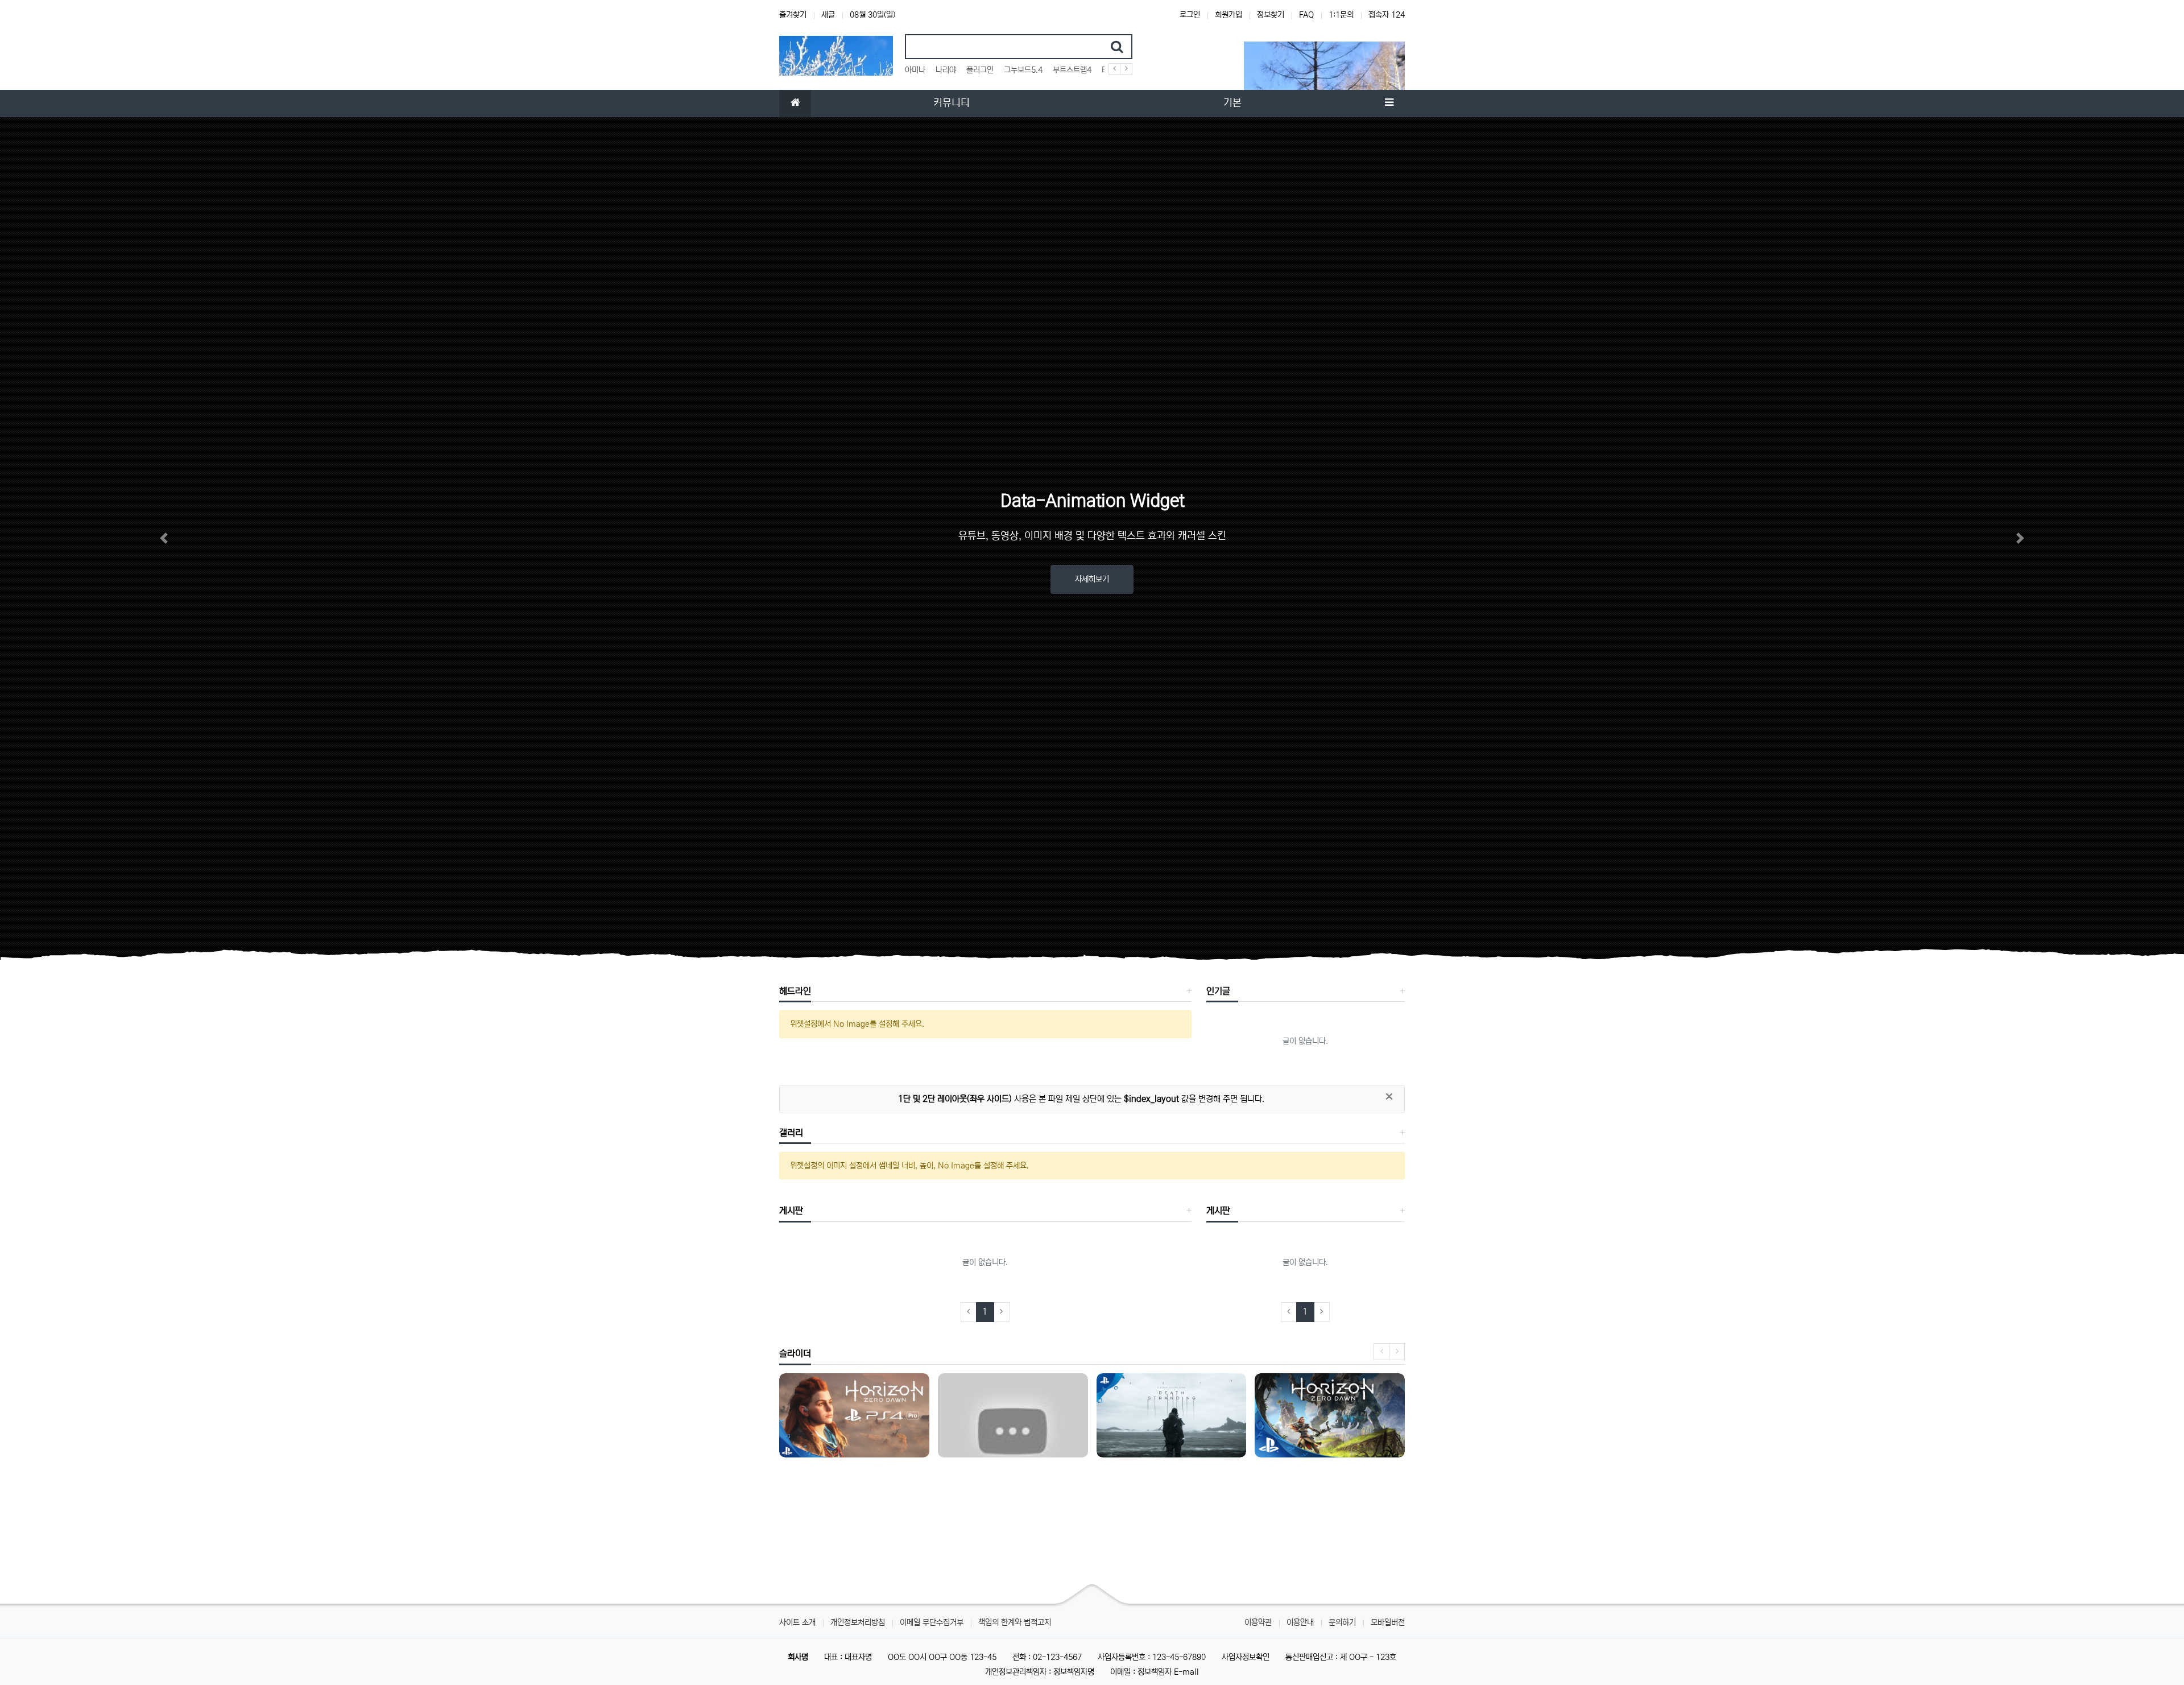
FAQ (1306, 15)
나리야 (946, 70)
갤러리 (791, 1133)
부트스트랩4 (1072, 70)
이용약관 (1258, 1622)
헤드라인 (795, 991)
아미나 (915, 70)
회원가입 (1228, 15)
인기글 (1218, 991)
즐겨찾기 (793, 15)
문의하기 (1342, 1622)
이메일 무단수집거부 (932, 1622)
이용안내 (1300, 1622)
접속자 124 (1387, 15)
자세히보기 (1092, 579)
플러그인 (980, 70)
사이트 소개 (797, 1622)
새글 (828, 15)
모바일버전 (1388, 1622)
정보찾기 (1271, 15)
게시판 (791, 1211)
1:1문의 (1341, 15)
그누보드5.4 (1023, 70)
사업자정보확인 (1246, 1657)
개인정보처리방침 (858, 1622)
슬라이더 (795, 1353)
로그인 (1190, 15)
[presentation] (1381, 1352)
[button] (164, 538)
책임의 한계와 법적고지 (1015, 1622)
